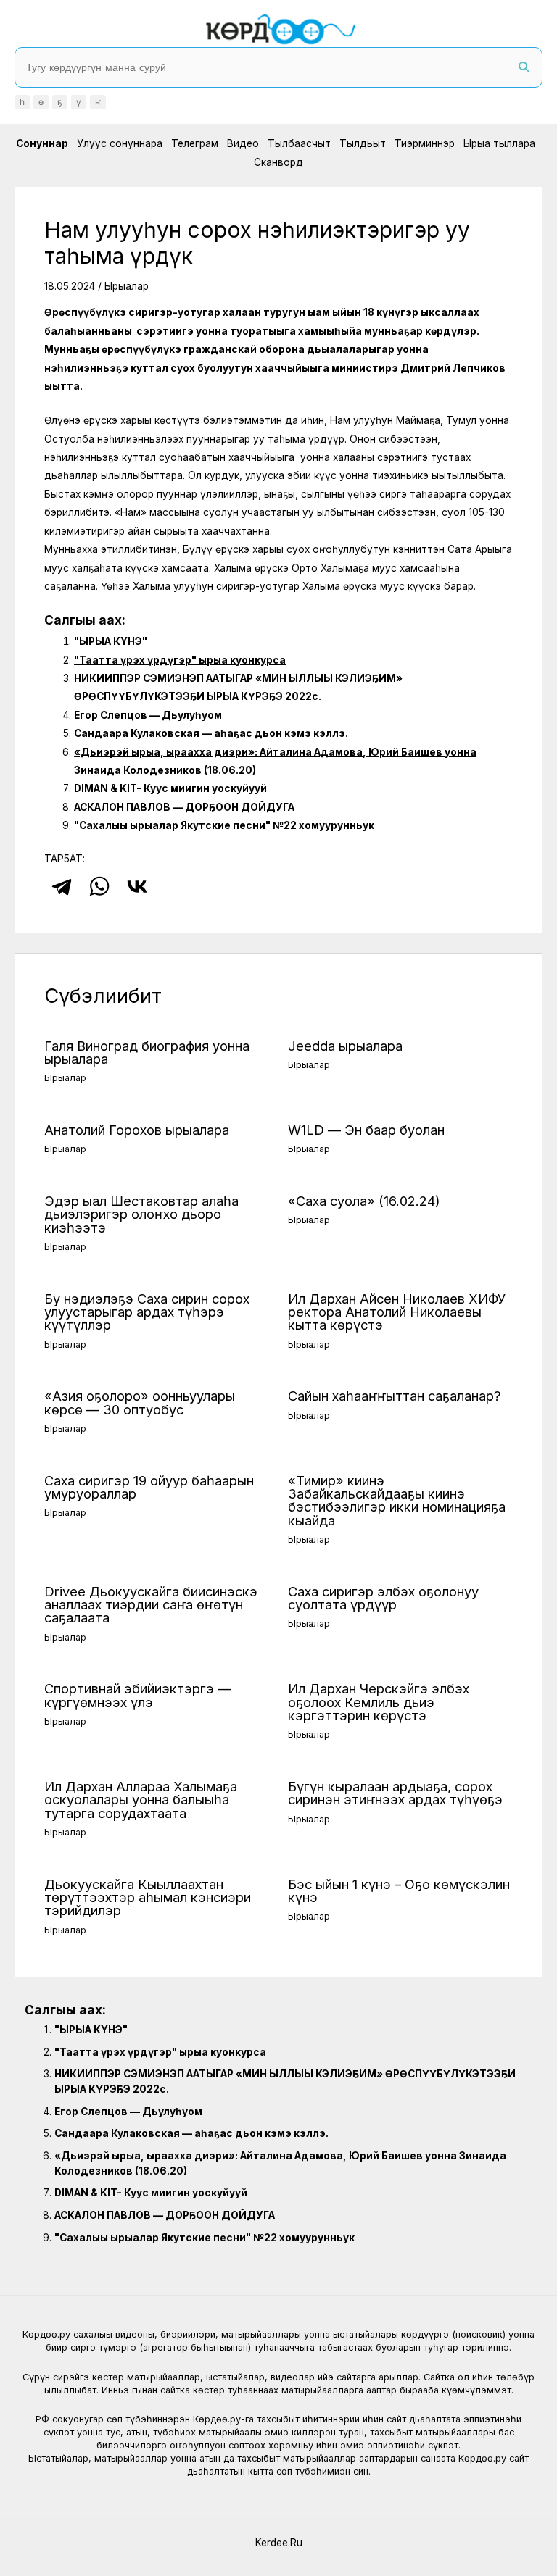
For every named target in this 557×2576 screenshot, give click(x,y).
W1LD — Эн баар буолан (366, 1130)
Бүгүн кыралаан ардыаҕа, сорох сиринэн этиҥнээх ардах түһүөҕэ (395, 1793)
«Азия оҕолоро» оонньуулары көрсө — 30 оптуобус (140, 1402)
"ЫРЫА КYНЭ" (111, 641)
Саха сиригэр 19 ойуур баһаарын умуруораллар (149, 1487)
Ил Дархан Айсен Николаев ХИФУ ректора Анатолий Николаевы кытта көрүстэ (397, 1312)
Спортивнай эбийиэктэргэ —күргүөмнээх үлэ (137, 1695)
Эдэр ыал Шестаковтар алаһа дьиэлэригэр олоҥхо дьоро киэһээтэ (141, 1214)
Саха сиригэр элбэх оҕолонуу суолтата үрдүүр (383, 1598)
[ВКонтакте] (137, 886)
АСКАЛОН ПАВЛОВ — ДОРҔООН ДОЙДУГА (184, 807)
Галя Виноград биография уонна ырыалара (147, 1052)
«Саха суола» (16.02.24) (364, 1201)
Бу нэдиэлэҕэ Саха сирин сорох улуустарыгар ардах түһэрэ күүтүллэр (147, 1312)
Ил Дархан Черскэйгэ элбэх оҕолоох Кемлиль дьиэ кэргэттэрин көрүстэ (379, 1701)
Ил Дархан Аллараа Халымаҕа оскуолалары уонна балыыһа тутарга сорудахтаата (141, 1799)
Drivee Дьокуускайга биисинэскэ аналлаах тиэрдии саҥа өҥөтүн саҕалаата (151, 1604)
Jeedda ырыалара (345, 1046)
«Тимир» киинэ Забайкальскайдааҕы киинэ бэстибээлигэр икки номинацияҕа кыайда (397, 1500)
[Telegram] (62, 886)
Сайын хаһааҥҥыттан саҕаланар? (395, 1396)
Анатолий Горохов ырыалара (137, 1130)
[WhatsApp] (99, 886)
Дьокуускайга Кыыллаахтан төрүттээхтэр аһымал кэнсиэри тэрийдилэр (148, 1897)
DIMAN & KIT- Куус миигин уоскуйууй (170, 788)
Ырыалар (127, 286)
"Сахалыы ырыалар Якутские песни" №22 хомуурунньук (224, 825)
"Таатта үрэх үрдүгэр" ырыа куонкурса (180, 660)
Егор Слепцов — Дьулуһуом (148, 715)
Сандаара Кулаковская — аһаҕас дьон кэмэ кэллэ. (211, 733)
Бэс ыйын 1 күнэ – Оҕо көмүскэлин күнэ (399, 1891)
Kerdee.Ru (279, 2543)
